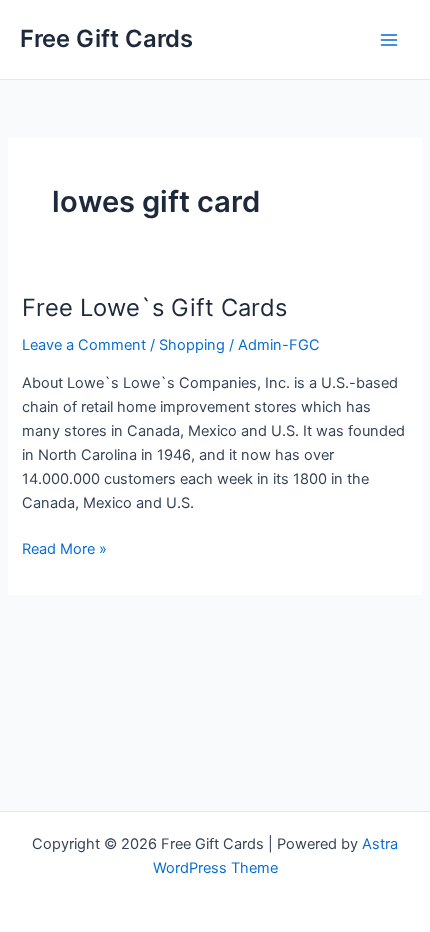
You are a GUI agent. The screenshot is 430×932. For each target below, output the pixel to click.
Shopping (192, 345)
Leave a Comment (84, 345)
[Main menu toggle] (389, 40)
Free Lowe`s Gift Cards (154, 307)
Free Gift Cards (106, 38)
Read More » (64, 550)
